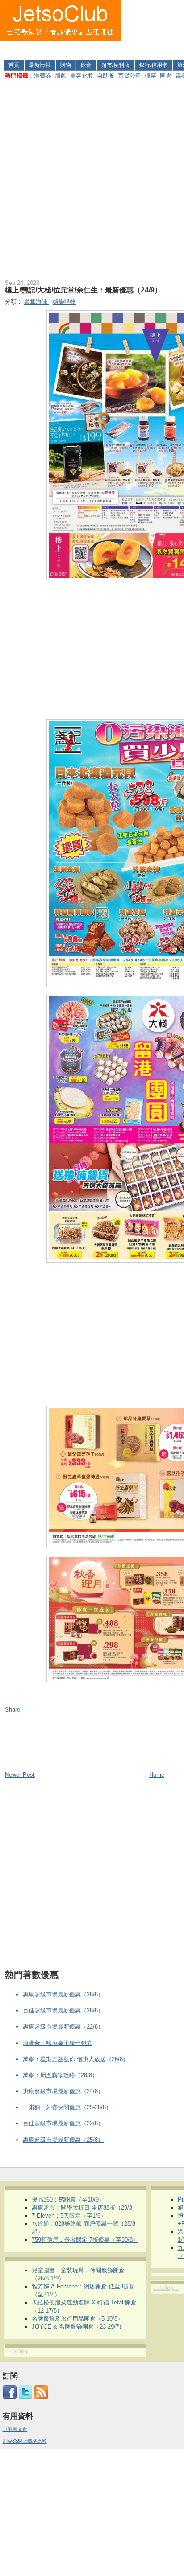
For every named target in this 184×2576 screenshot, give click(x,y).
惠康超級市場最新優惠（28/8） (63, 1994)
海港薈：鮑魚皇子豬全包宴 (58, 2043)
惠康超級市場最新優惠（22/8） (63, 2027)
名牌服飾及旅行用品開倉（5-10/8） (77, 2319)
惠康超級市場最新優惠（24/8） (63, 2091)
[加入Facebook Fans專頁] (10, 2398)
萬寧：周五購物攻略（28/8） (60, 2075)
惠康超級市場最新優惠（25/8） (63, 2140)
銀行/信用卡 (153, 65)
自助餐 (106, 76)
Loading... (20, 2351)
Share (13, 1710)
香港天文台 (15, 2429)
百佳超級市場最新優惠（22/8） (63, 2123)
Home (157, 1775)
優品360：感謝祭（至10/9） (68, 2199)
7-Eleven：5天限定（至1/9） (69, 2216)
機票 (151, 76)
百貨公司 (130, 76)
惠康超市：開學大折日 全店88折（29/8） (85, 2208)
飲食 (86, 65)
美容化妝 (82, 76)
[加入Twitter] (25, 2398)
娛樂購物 (64, 302)
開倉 (166, 76)
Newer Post (20, 1775)
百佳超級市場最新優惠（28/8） (63, 2010)
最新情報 (40, 65)
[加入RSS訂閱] (41, 2398)
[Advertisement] (153, 28)
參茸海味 (37, 302)
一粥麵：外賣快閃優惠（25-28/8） (67, 2107)
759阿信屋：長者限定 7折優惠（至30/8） (85, 2240)
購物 (66, 65)
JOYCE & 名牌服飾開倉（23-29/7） (78, 2327)
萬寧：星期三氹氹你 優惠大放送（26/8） (76, 2059)
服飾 (61, 76)
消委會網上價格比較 (25, 2441)
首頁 (14, 65)
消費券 (43, 76)
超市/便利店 (115, 65)
